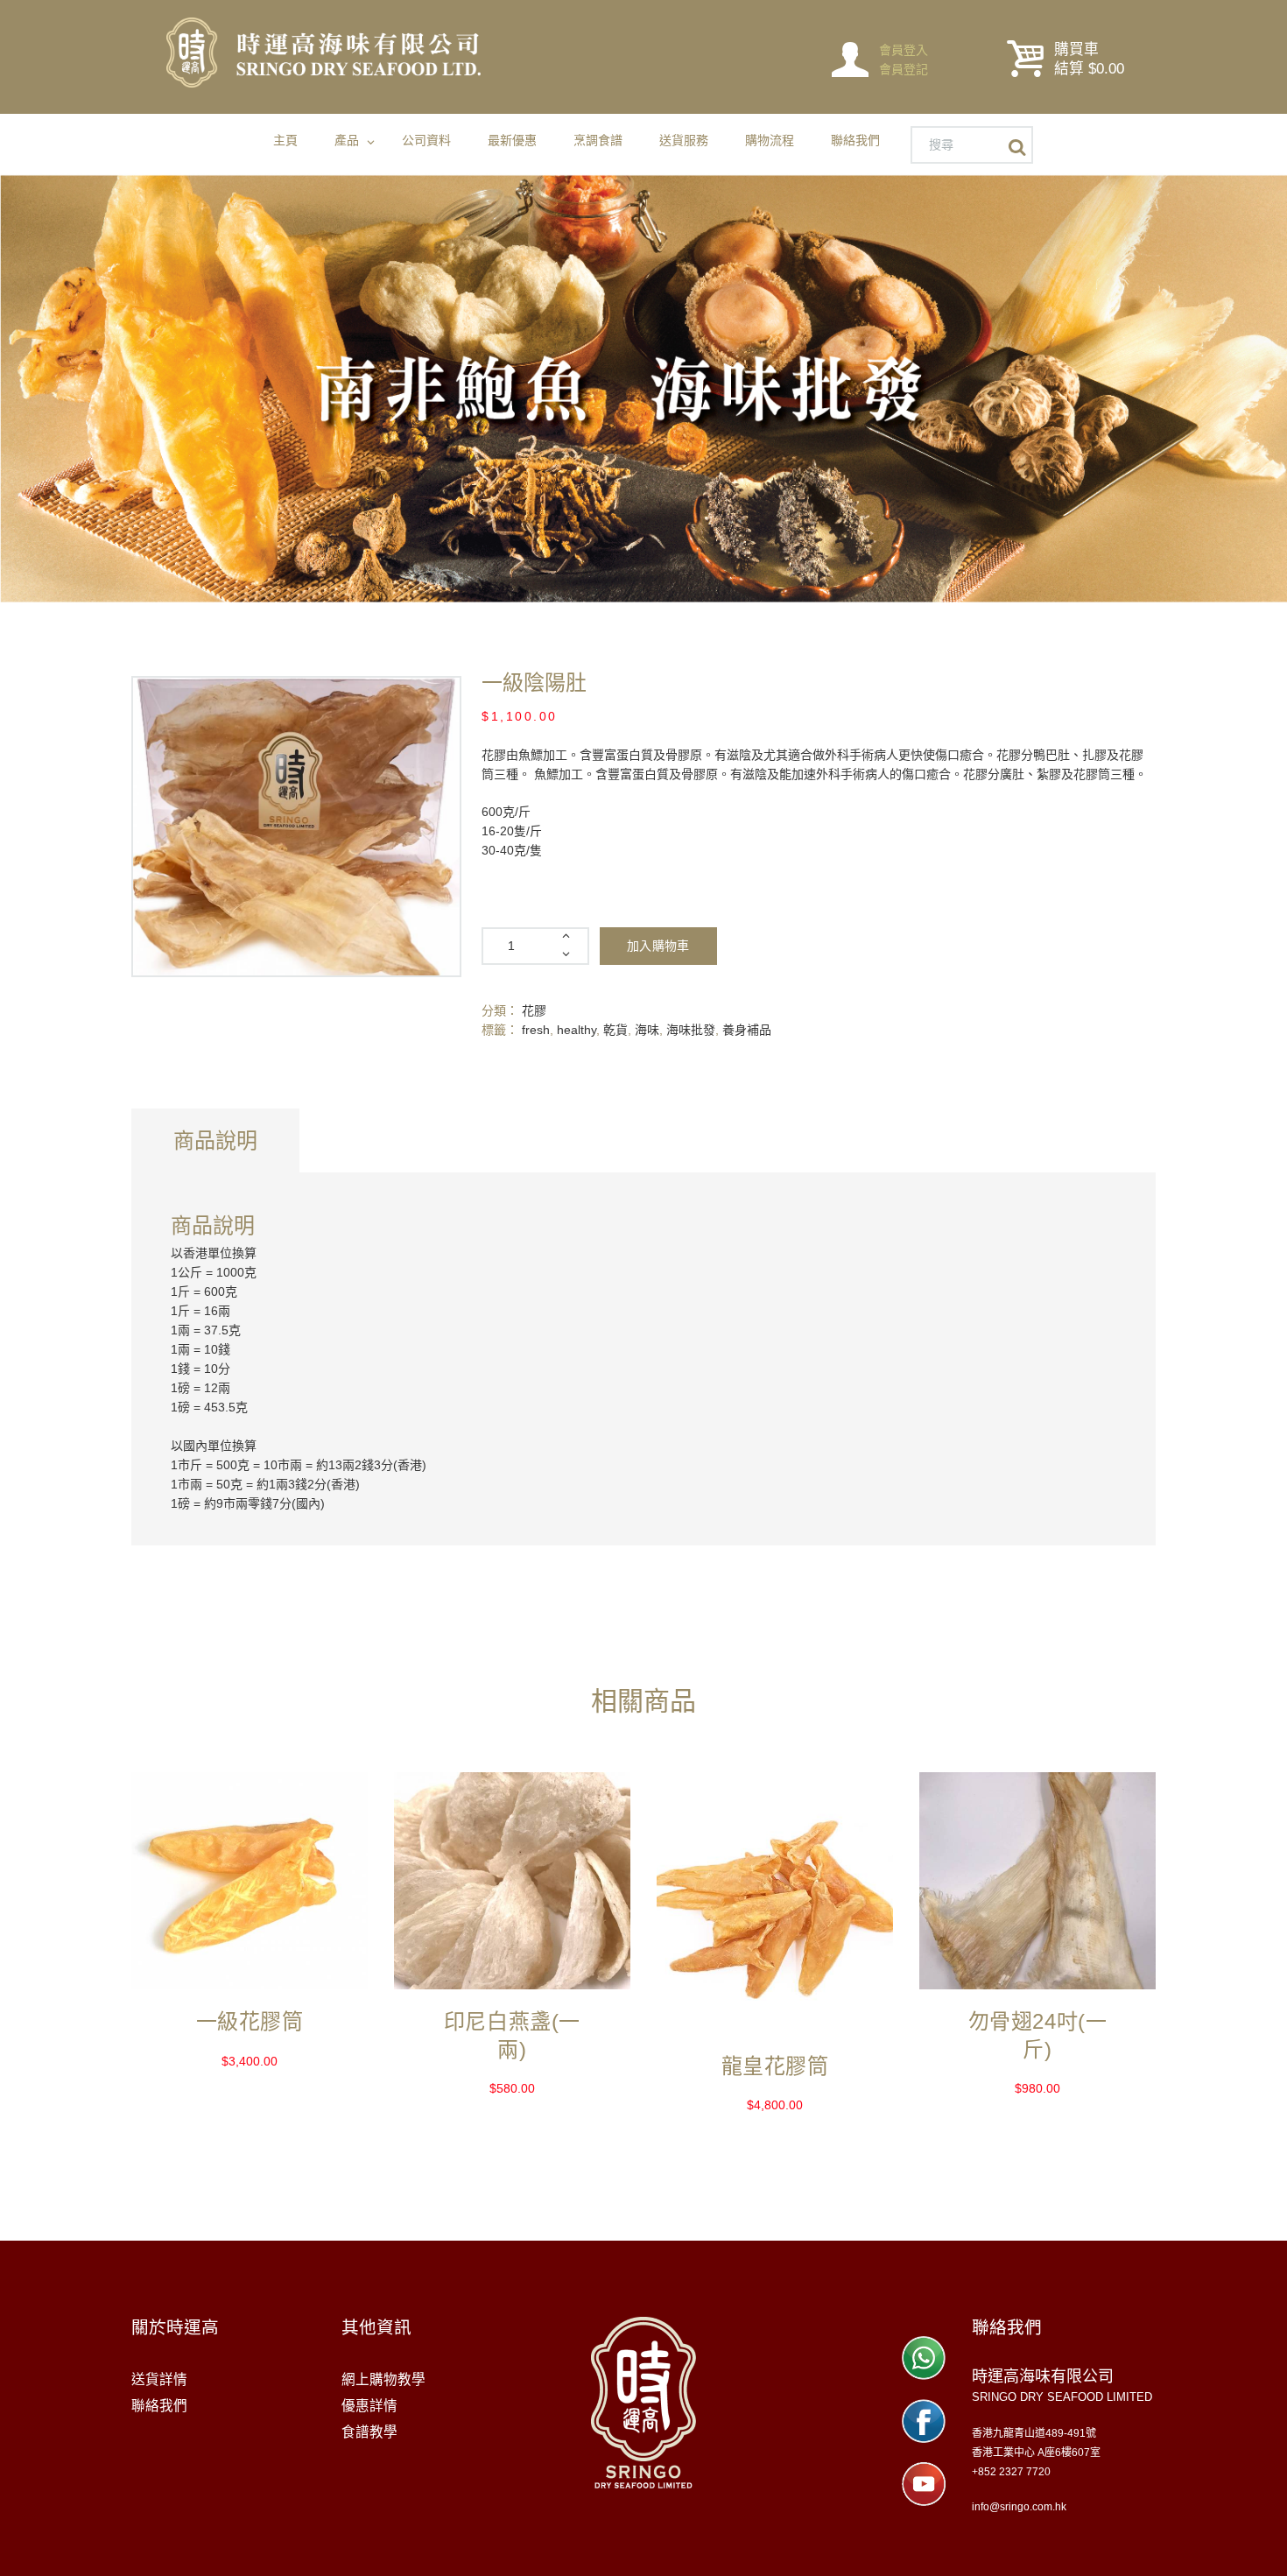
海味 (647, 1030)
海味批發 (691, 1030)
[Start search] (1021, 148)
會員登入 (904, 50)
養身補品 (747, 1030)
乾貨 (615, 1030)
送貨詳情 (159, 2379)
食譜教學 (369, 2432)
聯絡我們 (159, 2406)
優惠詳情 (369, 2406)
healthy (577, 1030)
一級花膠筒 (250, 2021)
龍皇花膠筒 (775, 2066)
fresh (536, 1030)
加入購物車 (658, 946)
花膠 (534, 1010)
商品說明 (215, 1140)
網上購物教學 (383, 2379)
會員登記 (904, 69)
